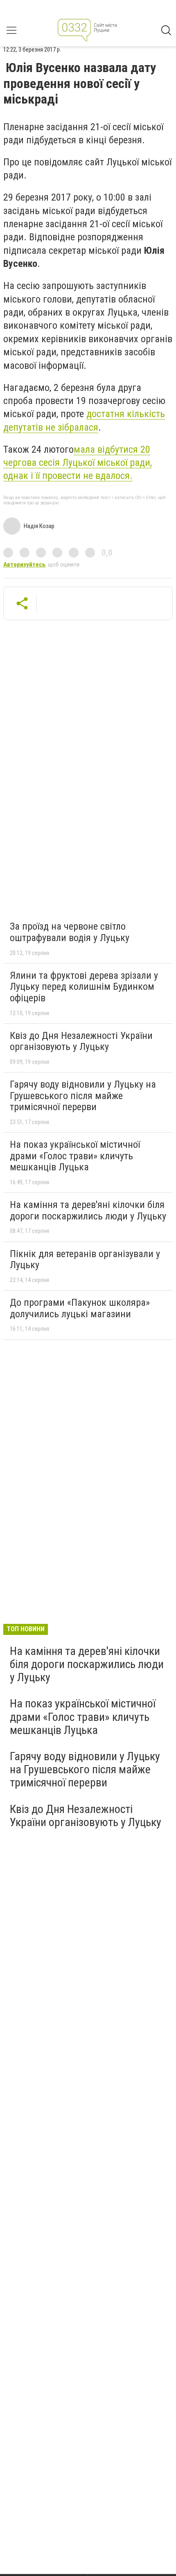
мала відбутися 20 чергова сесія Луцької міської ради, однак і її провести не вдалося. (78, 463)
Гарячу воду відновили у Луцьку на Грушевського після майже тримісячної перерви (83, 1096)
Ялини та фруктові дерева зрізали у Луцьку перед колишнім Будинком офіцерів (84, 987)
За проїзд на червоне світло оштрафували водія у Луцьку (70, 932)
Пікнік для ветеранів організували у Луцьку (85, 1260)
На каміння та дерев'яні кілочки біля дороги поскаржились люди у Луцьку (88, 1210)
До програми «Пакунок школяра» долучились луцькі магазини (80, 1308)
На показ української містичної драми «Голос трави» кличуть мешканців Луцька (75, 1156)
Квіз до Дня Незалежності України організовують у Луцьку (81, 1041)
